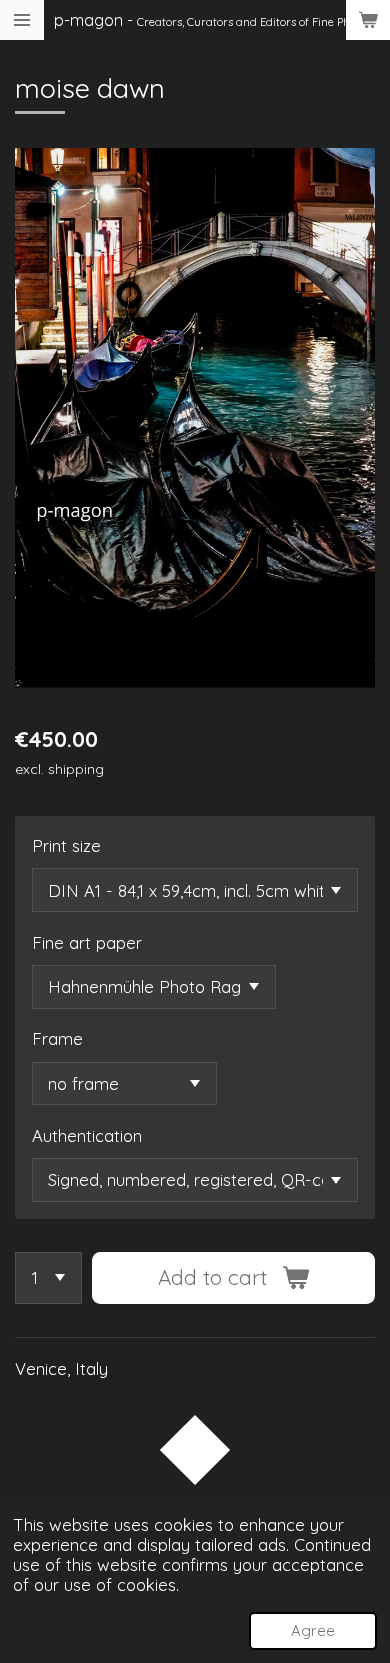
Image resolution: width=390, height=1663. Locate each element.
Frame (57, 1038)
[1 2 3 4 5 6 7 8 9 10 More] (48, 1278)
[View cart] (368, 20)
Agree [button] (313, 1630)
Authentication (87, 1135)
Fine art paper (87, 942)
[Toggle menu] (22, 20)
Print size (66, 845)
